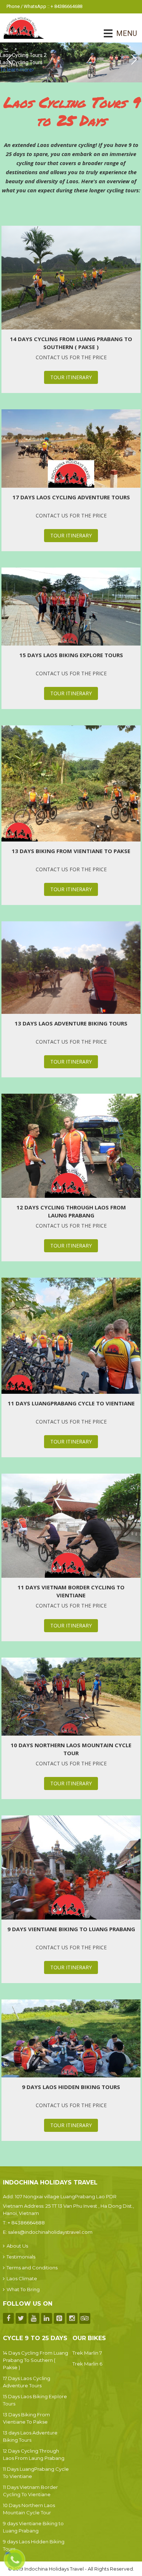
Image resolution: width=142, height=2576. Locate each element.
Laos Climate (22, 2278)
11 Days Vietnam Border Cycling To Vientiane (71, 1591)
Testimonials (21, 2257)
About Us (17, 2246)
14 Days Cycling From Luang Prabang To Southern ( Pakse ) (71, 343)
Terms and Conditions (32, 2268)
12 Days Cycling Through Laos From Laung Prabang (71, 1211)
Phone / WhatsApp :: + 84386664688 (44, 6)
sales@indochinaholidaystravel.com (50, 2232)
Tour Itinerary (71, 377)
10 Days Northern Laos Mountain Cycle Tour (71, 1749)
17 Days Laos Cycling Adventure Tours (71, 497)
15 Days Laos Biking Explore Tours (71, 655)
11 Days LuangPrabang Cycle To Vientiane (71, 1403)
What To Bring (23, 2289)
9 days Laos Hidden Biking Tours (71, 2087)
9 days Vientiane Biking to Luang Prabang (71, 1929)
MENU (116, 33)
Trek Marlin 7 (87, 2353)
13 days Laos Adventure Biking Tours (71, 1023)
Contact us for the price (71, 357)
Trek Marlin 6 (87, 2364)
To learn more (16, 70)
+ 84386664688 (26, 2223)
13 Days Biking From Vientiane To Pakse (71, 851)
